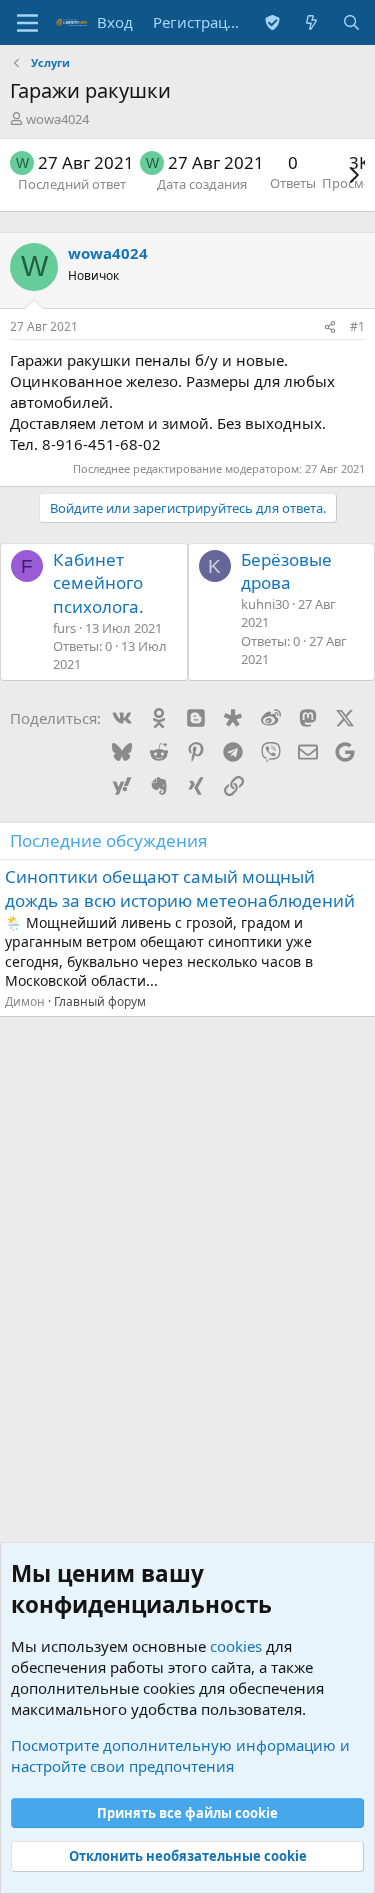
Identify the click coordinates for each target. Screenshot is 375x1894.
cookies (236, 1646)
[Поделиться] (330, 327)
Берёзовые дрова (286, 571)
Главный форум (100, 1001)
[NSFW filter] (272, 22)
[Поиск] (351, 22)
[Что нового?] (311, 22)
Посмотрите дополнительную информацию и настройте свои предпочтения (180, 1755)
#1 (357, 326)
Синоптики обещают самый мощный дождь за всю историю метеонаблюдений (180, 888)
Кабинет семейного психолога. (98, 583)
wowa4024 (57, 119)
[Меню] (27, 23)
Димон (25, 1001)
